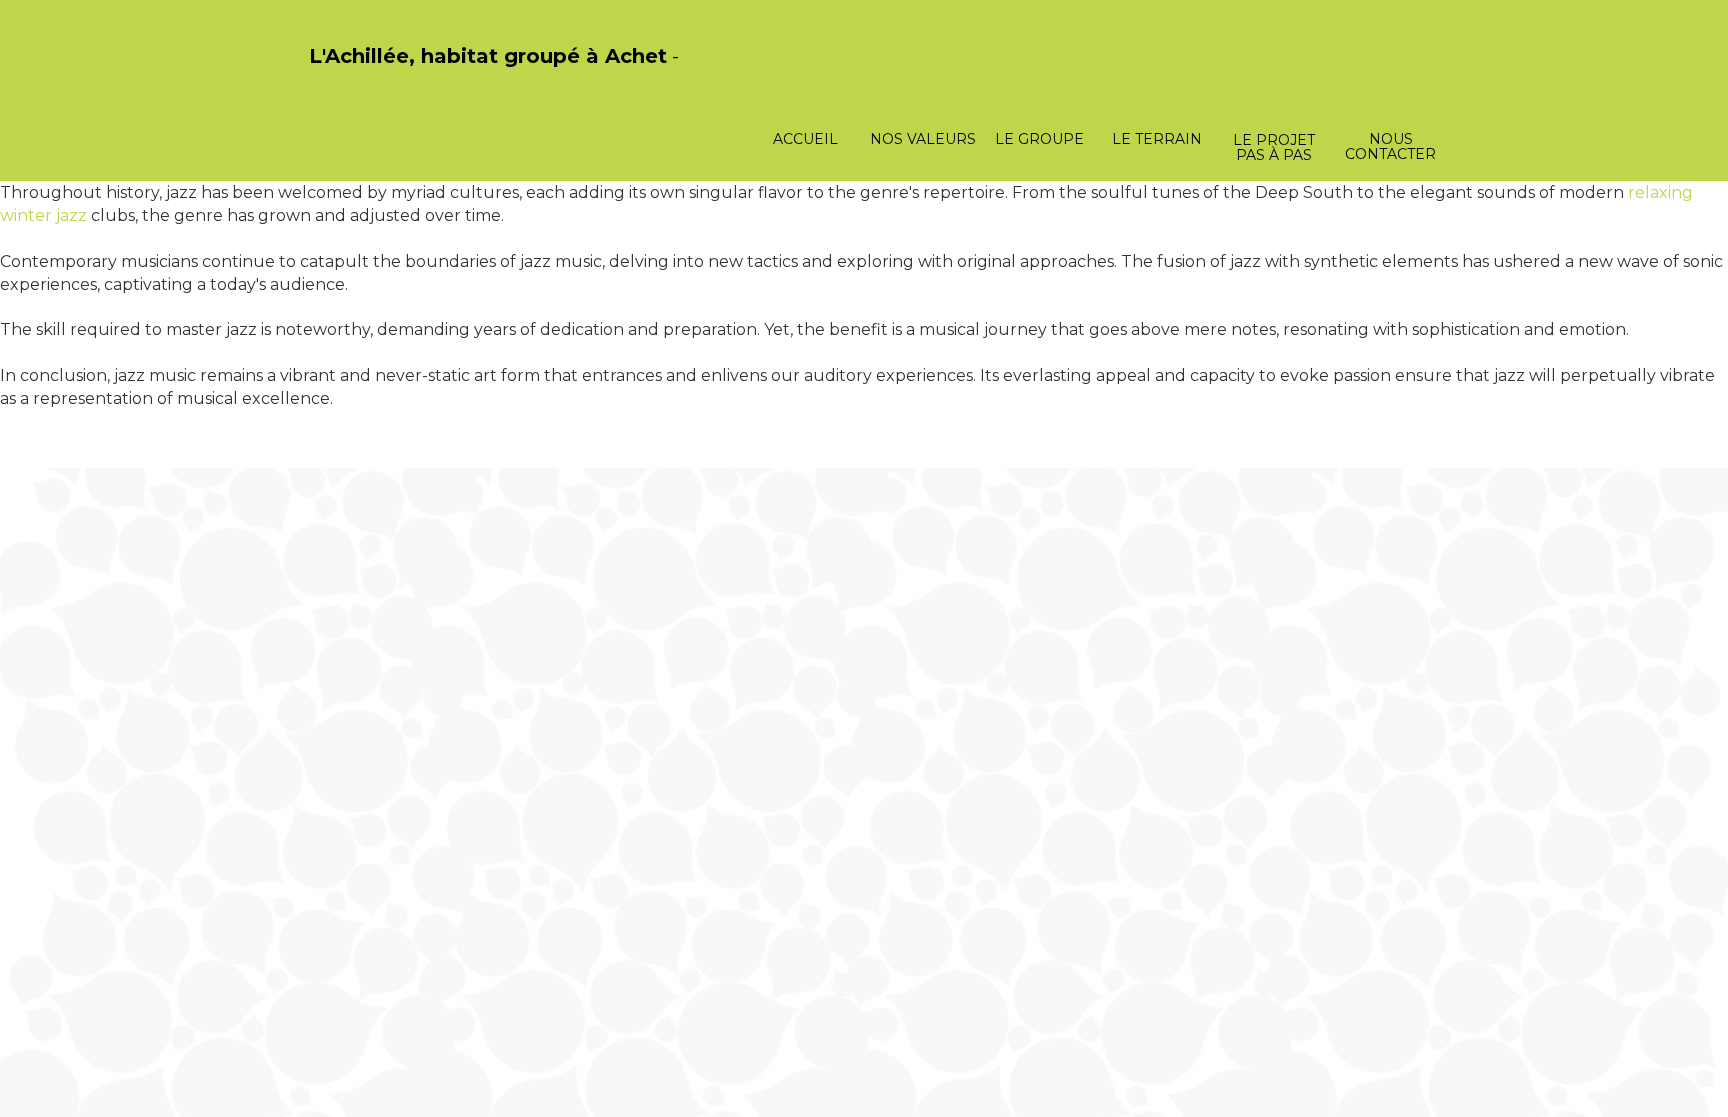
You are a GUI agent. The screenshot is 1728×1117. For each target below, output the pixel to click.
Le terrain (1157, 139)
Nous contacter (1390, 146)
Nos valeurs (923, 139)
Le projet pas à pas (1274, 147)
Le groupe (1039, 139)
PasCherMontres (361, 77)
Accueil (805, 139)
